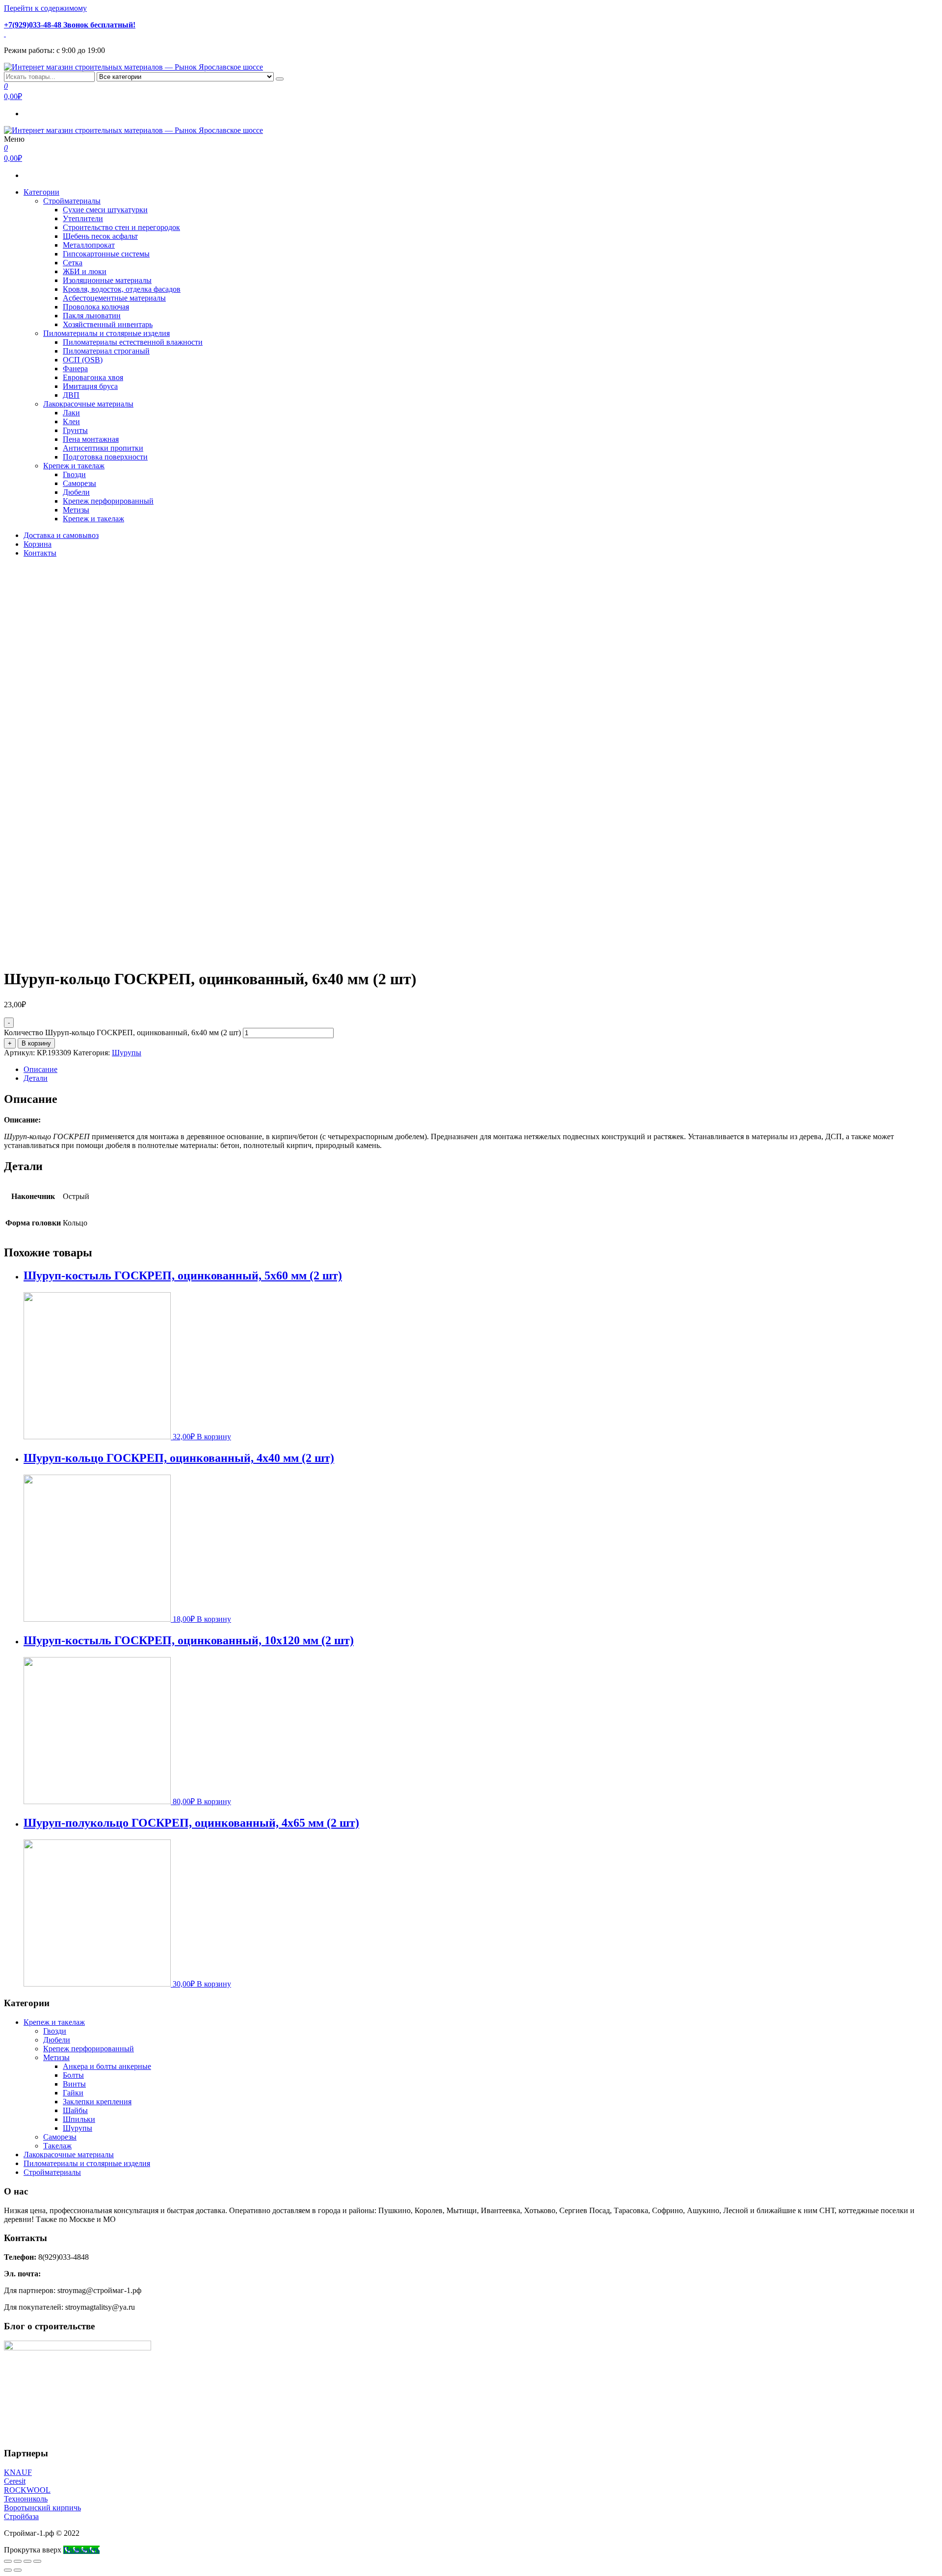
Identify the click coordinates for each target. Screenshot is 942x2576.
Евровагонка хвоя (93, 377)
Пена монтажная (91, 439)
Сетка (73, 263)
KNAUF (18, 2472)
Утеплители (83, 218)
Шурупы (127, 1053)
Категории (41, 192)
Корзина (38, 544)
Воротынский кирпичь (42, 2508)
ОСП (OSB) (83, 360)
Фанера (75, 369)
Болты (73, 2075)
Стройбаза (21, 2516)
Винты (74, 2084)
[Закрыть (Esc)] (8, 2561)
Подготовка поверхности (105, 457)
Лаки (71, 413)
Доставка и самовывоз (61, 535)
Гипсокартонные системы (106, 254)
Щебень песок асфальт (100, 236)
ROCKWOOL (27, 2490)
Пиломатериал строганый (106, 351)
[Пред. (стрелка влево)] (8, 2570)
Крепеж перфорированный (108, 501)
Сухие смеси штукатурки (105, 210)
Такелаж (57, 2146)
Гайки (73, 2093)
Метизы (76, 510)
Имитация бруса (90, 386)
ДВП (71, 395)
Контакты (40, 553)
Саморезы (79, 483)
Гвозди (74, 474)
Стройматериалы (72, 201)
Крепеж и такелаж (74, 466)
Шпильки (79, 2119)
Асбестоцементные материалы (114, 298)
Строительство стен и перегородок (121, 227)
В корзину (36, 1043)
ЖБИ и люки (85, 271)
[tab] (481, 1070)
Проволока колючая (96, 307)
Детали (36, 1078)
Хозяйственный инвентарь (108, 324)
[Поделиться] (18, 2561)
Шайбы (75, 2110)
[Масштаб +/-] (37, 2561)
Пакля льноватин (92, 316)
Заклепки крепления (97, 2102)
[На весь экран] (27, 2561)
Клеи (71, 421)
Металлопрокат (89, 245)
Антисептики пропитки (103, 448)
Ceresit (15, 2481)
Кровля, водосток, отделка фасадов (122, 289)
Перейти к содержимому (45, 8)
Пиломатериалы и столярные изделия (106, 333)
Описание (40, 1069)
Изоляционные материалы (107, 280)
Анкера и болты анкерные (107, 2066)
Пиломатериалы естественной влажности (133, 342)
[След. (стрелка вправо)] (18, 2570)
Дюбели (76, 492)
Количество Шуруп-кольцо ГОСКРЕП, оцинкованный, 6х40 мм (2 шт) (122, 1033)
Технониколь (26, 2499)
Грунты (75, 430)
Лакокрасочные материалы (88, 404)
